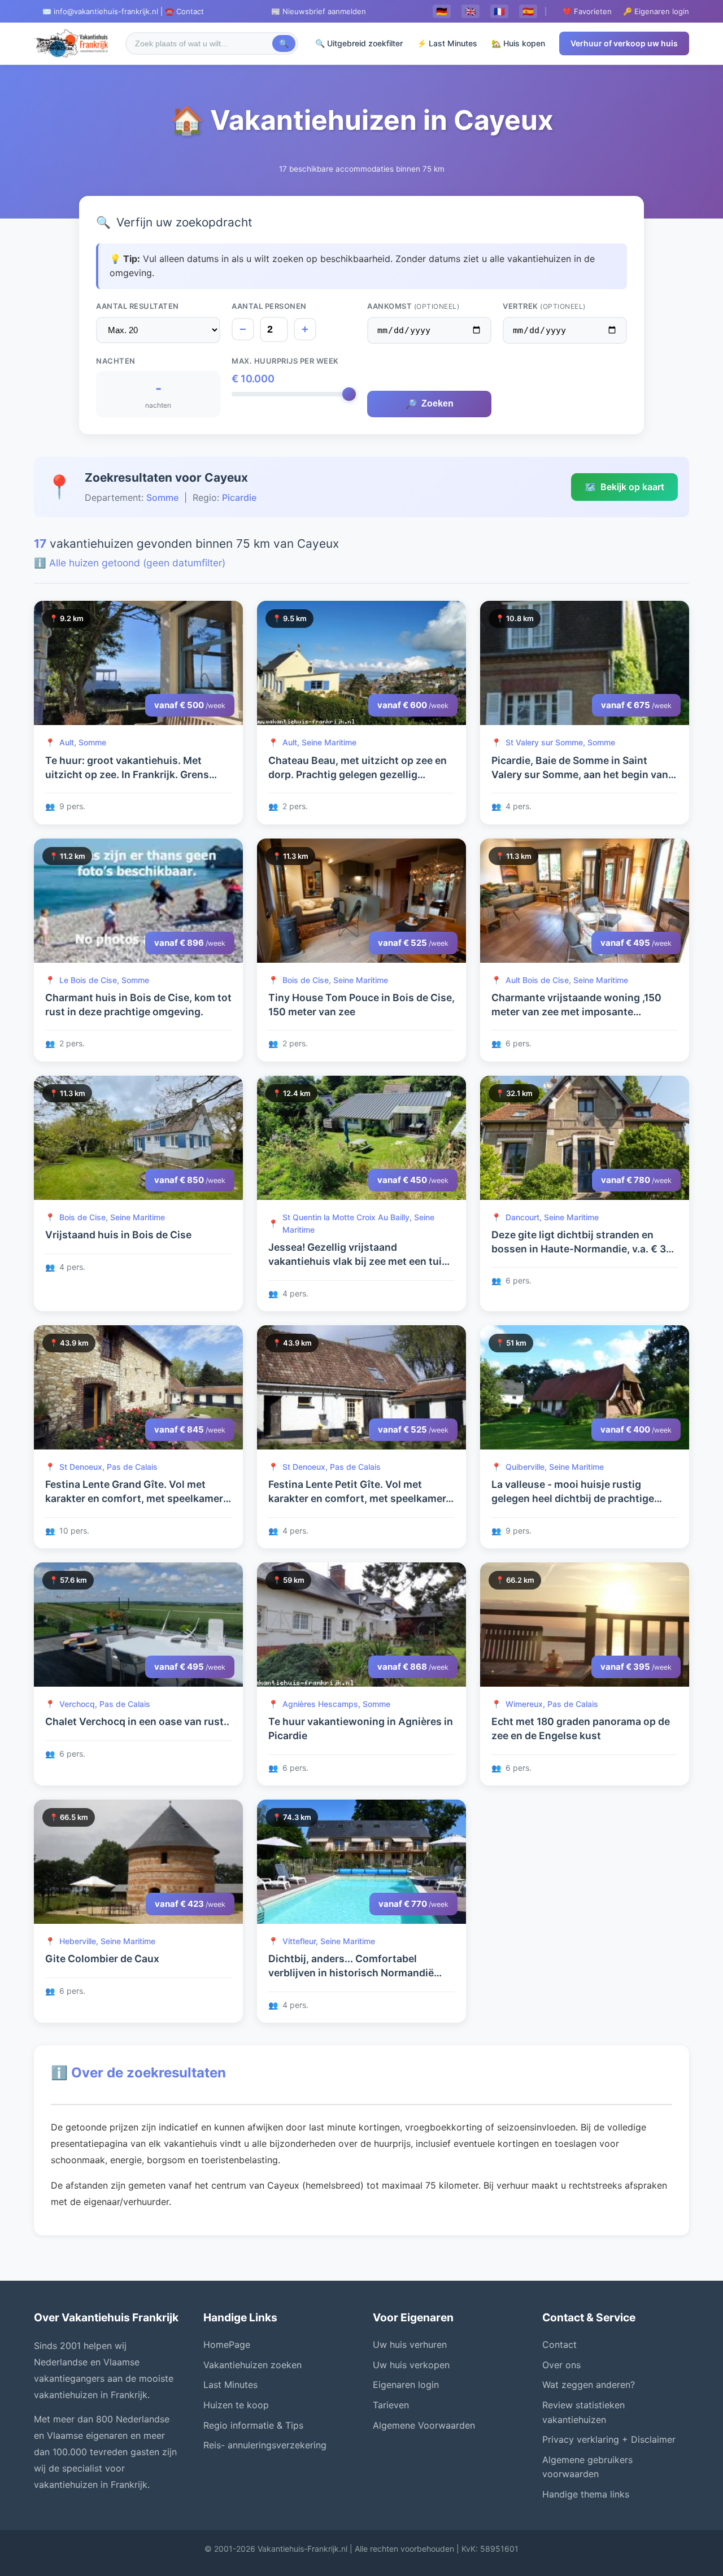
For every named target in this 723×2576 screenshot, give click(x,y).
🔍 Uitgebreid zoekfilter (359, 43)
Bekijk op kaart (624, 487)
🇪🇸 (528, 11)
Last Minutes (230, 2385)
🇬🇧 (471, 11)
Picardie (239, 497)
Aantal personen (269, 306)
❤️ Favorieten (587, 11)
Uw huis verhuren (410, 2344)
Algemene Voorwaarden (424, 2425)
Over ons (561, 2365)
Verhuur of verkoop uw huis (624, 43)
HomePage (227, 2344)
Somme (162, 497)
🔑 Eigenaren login (656, 11)
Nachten (116, 361)
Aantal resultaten (138, 306)
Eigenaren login (406, 2385)
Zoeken (430, 404)
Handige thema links (586, 2494)
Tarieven (391, 2405)
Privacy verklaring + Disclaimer (609, 2439)
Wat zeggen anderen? (589, 2385)
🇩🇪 (442, 11)
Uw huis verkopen (411, 2365)
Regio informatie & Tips (253, 2425)
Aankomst (413, 306)
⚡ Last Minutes (447, 43)
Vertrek (544, 306)
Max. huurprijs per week (285, 361)
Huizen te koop (236, 2405)
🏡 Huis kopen (518, 43)
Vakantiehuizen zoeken (252, 2365)
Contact (559, 2344)
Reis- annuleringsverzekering (265, 2445)
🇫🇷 (499, 11)
